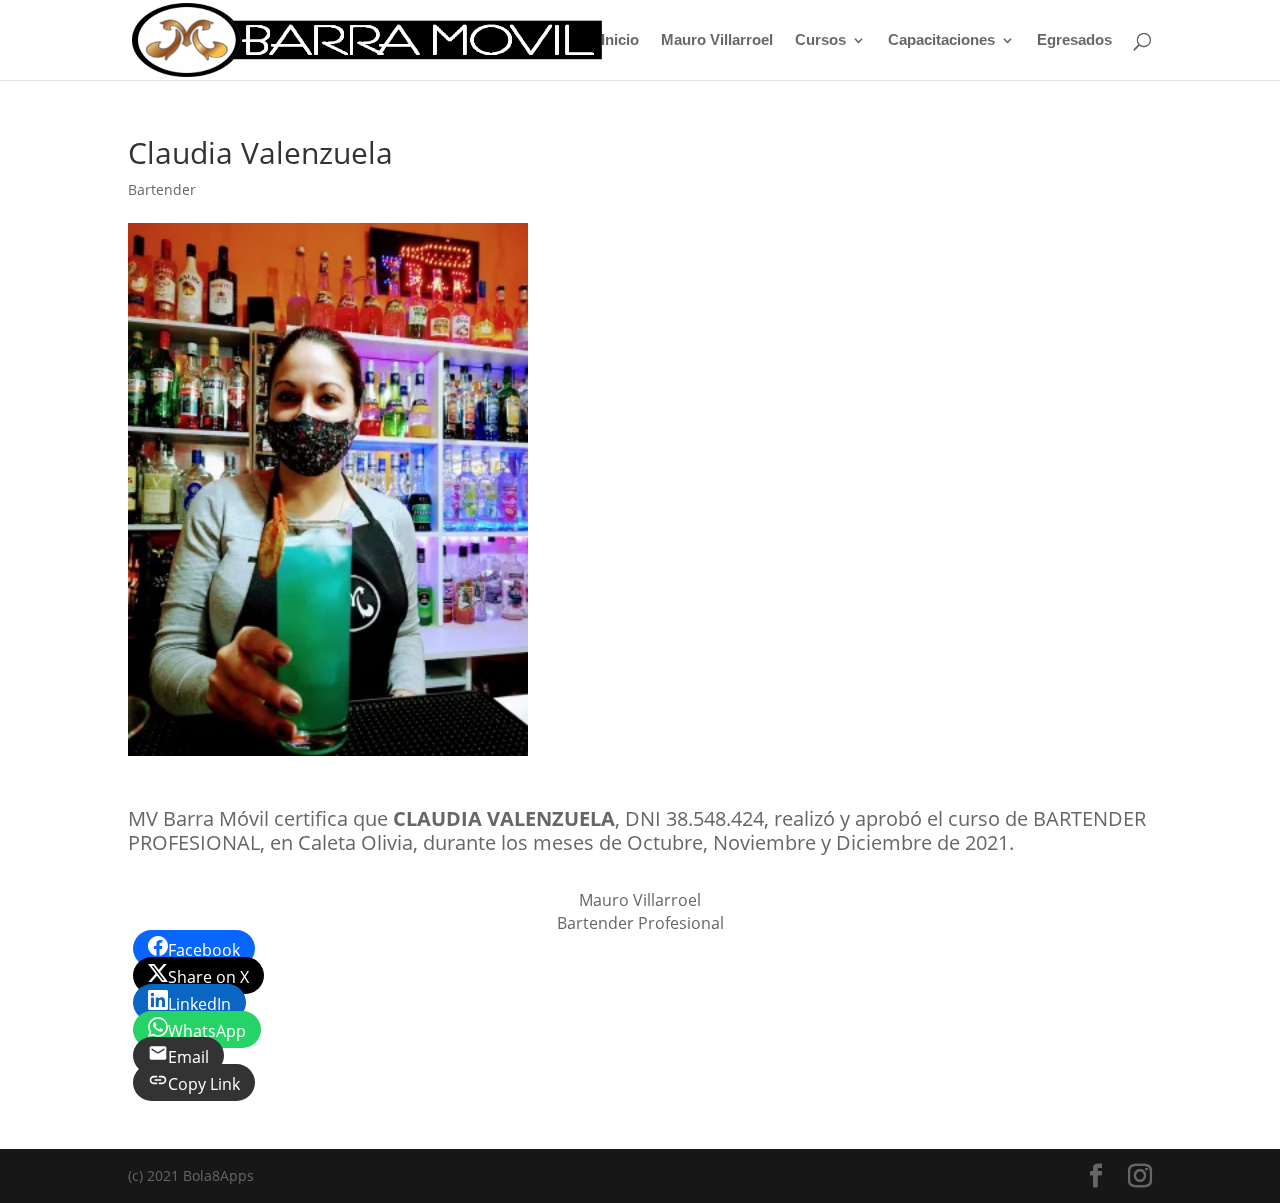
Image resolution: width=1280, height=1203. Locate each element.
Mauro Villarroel (717, 40)
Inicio (620, 40)
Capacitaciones (941, 40)
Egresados (1074, 40)
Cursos (820, 40)
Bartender (162, 189)
